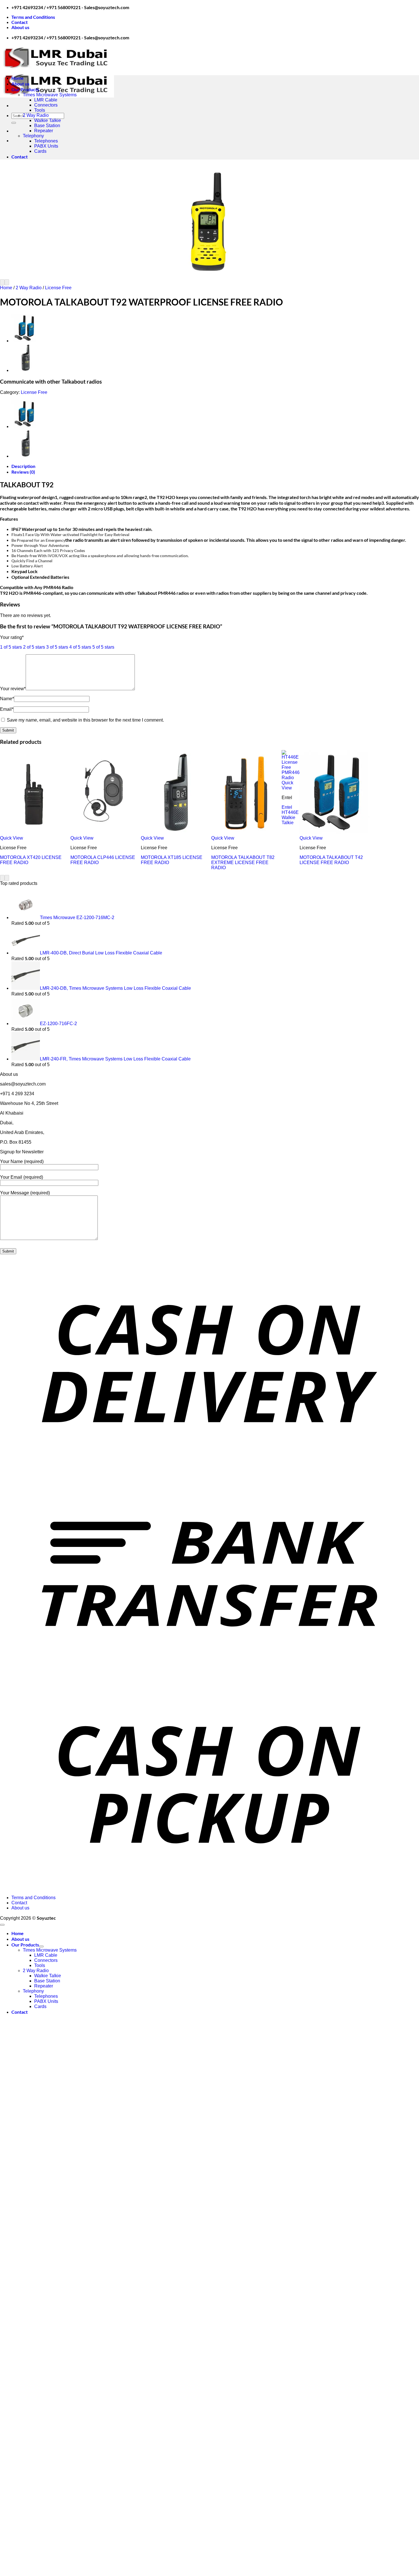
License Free (58, 288)
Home (18, 78)
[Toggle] (41, 1946)
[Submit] (14, 123)
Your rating (12, 637)
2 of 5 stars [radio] (34, 647)
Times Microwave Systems (50, 95)
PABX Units (46, 146)
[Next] (7, 282)
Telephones (46, 141)
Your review (13, 689)
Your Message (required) (25, 1193)
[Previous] (2, 282)
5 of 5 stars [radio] (103, 647)
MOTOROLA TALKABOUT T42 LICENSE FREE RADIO (331, 860)
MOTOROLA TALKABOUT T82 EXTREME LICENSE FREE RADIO (243, 863)
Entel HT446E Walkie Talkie (290, 815)
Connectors (46, 105)
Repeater (44, 131)
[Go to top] (2, 1925)
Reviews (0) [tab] (23, 472)
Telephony (33, 136)
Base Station (47, 126)
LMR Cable (46, 100)
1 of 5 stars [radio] (11, 647)
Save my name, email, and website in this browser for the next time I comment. (85, 720)
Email (7, 709)
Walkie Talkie (48, 120)
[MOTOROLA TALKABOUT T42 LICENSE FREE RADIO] (26, 341)
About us (20, 27)
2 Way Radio (36, 115)
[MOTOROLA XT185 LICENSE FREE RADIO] (26, 370)
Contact (20, 22)
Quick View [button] (12, 838)
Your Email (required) (22, 1177)
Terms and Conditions (33, 17)
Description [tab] (23, 466)
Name (7, 699)
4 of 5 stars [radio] (80, 647)
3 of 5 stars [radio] (57, 647)
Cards (40, 151)
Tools (40, 110)
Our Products (25, 89)
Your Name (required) (22, 1161)
